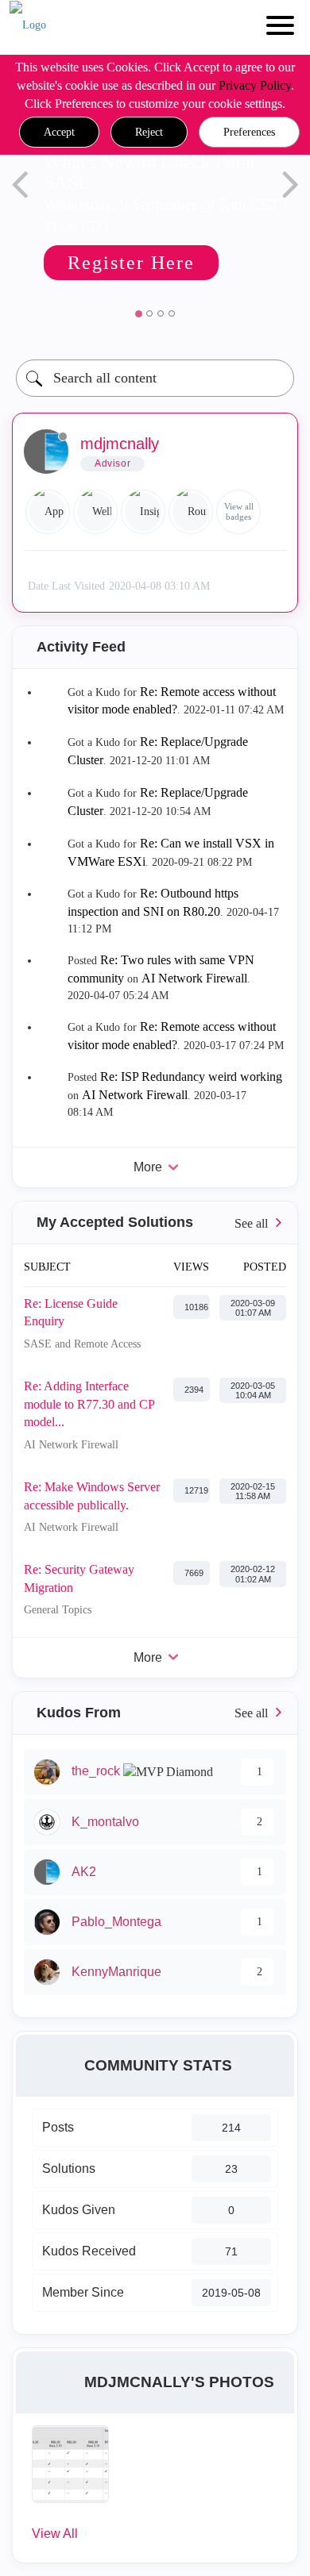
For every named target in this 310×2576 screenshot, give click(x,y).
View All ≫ (155, 1223)
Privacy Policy (255, 85)
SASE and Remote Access (82, 1344)
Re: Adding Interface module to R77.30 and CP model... (89, 1404)
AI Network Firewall (194, 978)
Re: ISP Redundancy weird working (191, 1077)
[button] (59, 133)
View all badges (239, 511)
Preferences (249, 132)
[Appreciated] (48, 512)
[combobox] (155, 378)
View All (55, 2534)
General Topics (58, 1610)
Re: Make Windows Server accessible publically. (92, 1496)
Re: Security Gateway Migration (79, 1578)
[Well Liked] (95, 512)
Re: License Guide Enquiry (71, 1313)
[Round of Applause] (191, 512)
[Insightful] (143, 512)
